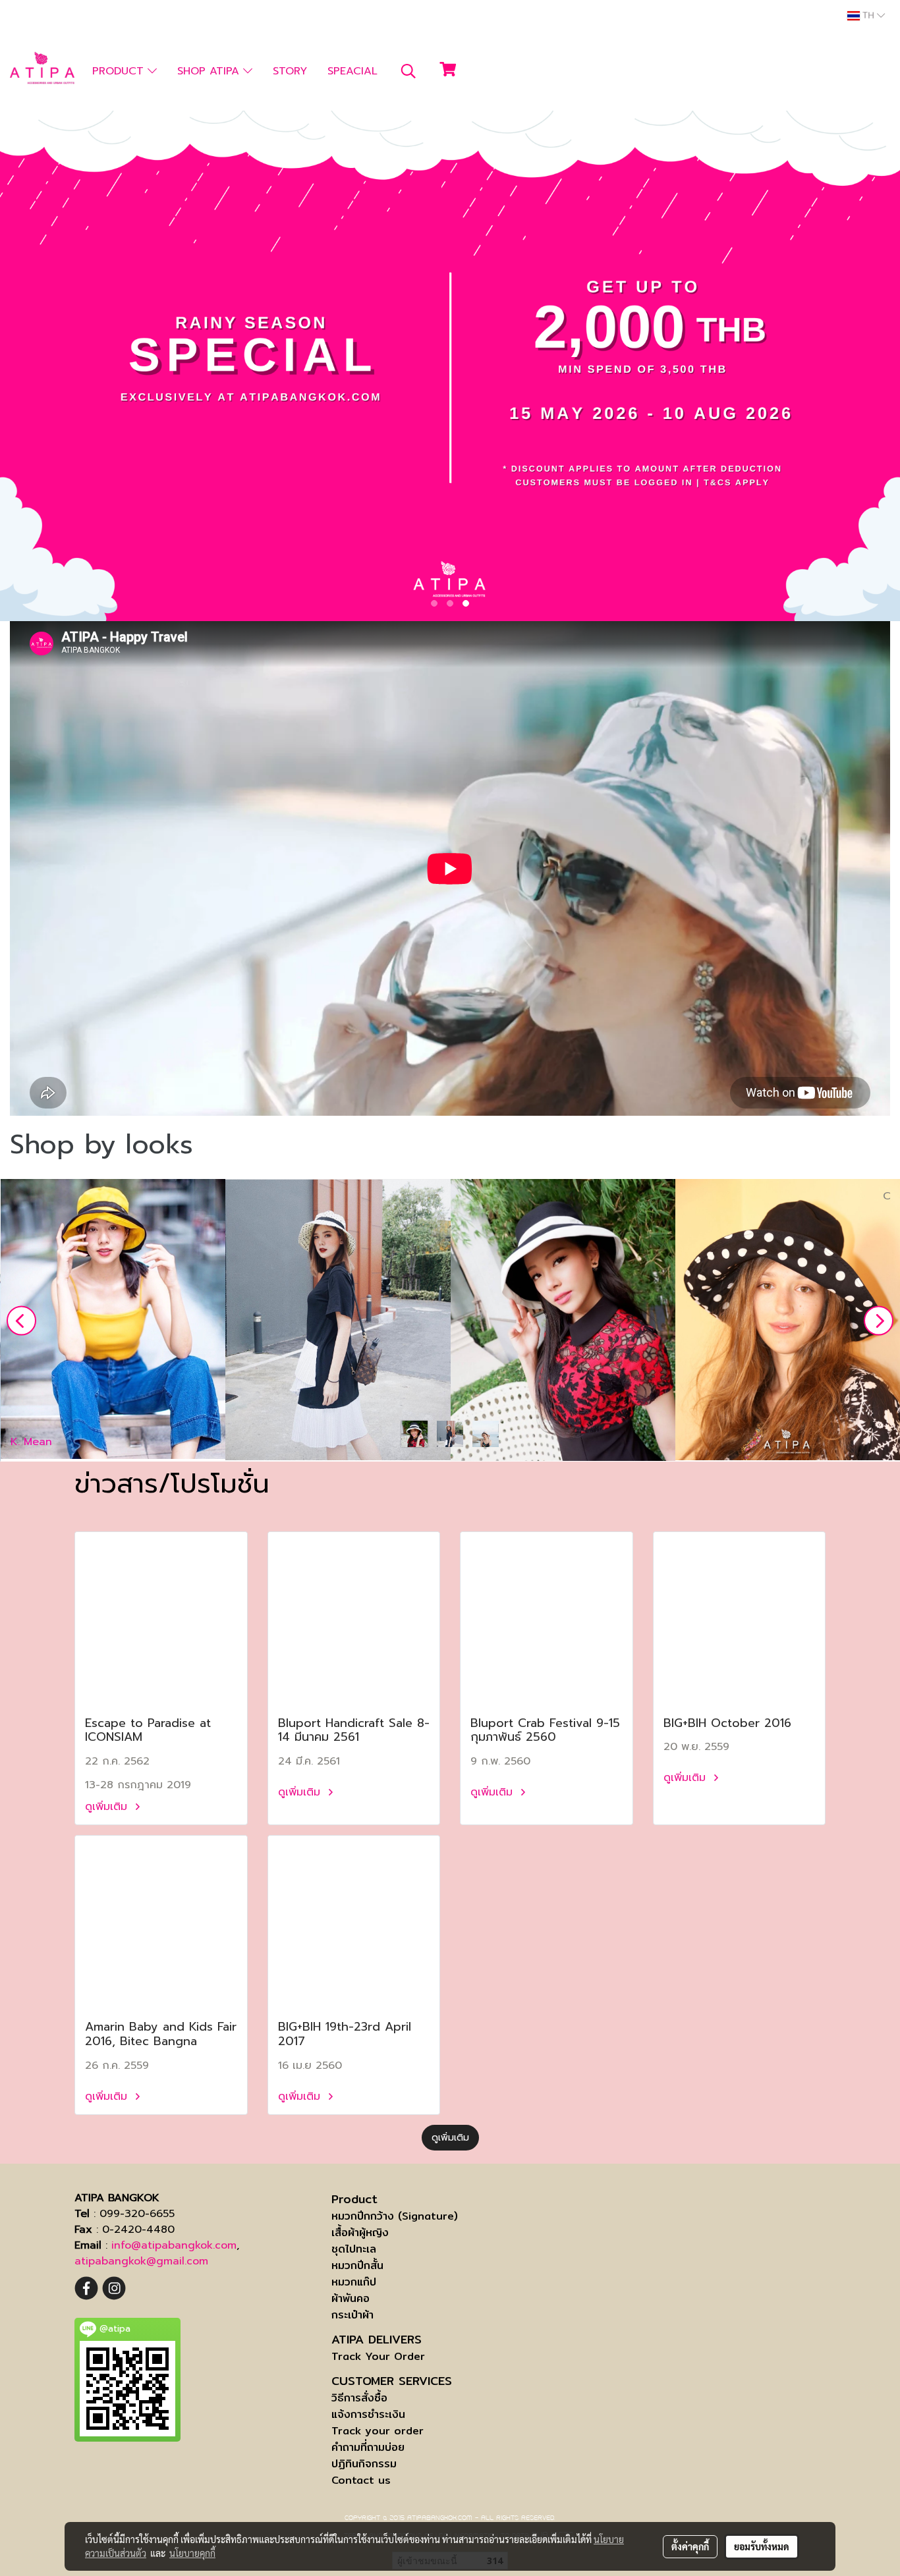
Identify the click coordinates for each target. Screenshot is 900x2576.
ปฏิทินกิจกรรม (364, 2464)
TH (868, 16)
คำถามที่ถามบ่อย (368, 2447)
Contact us (361, 2480)
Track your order (378, 2431)
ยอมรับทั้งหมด (762, 2546)
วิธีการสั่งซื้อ (359, 2398)
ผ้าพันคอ (351, 2298)
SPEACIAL (352, 71)
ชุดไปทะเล (354, 2249)
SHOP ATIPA (210, 71)
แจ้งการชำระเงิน (368, 2414)
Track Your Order (378, 2356)
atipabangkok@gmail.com (141, 2261)
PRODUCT (120, 71)
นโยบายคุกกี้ (192, 2553)
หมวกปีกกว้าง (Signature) (395, 2216)
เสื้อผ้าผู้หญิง (360, 2233)
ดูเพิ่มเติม (108, 1807)
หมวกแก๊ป (354, 2282)
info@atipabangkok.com (174, 2245)
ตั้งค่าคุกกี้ (690, 2546)
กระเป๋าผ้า (352, 2315)
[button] (408, 71)
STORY (290, 71)
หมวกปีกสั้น (357, 2265)
